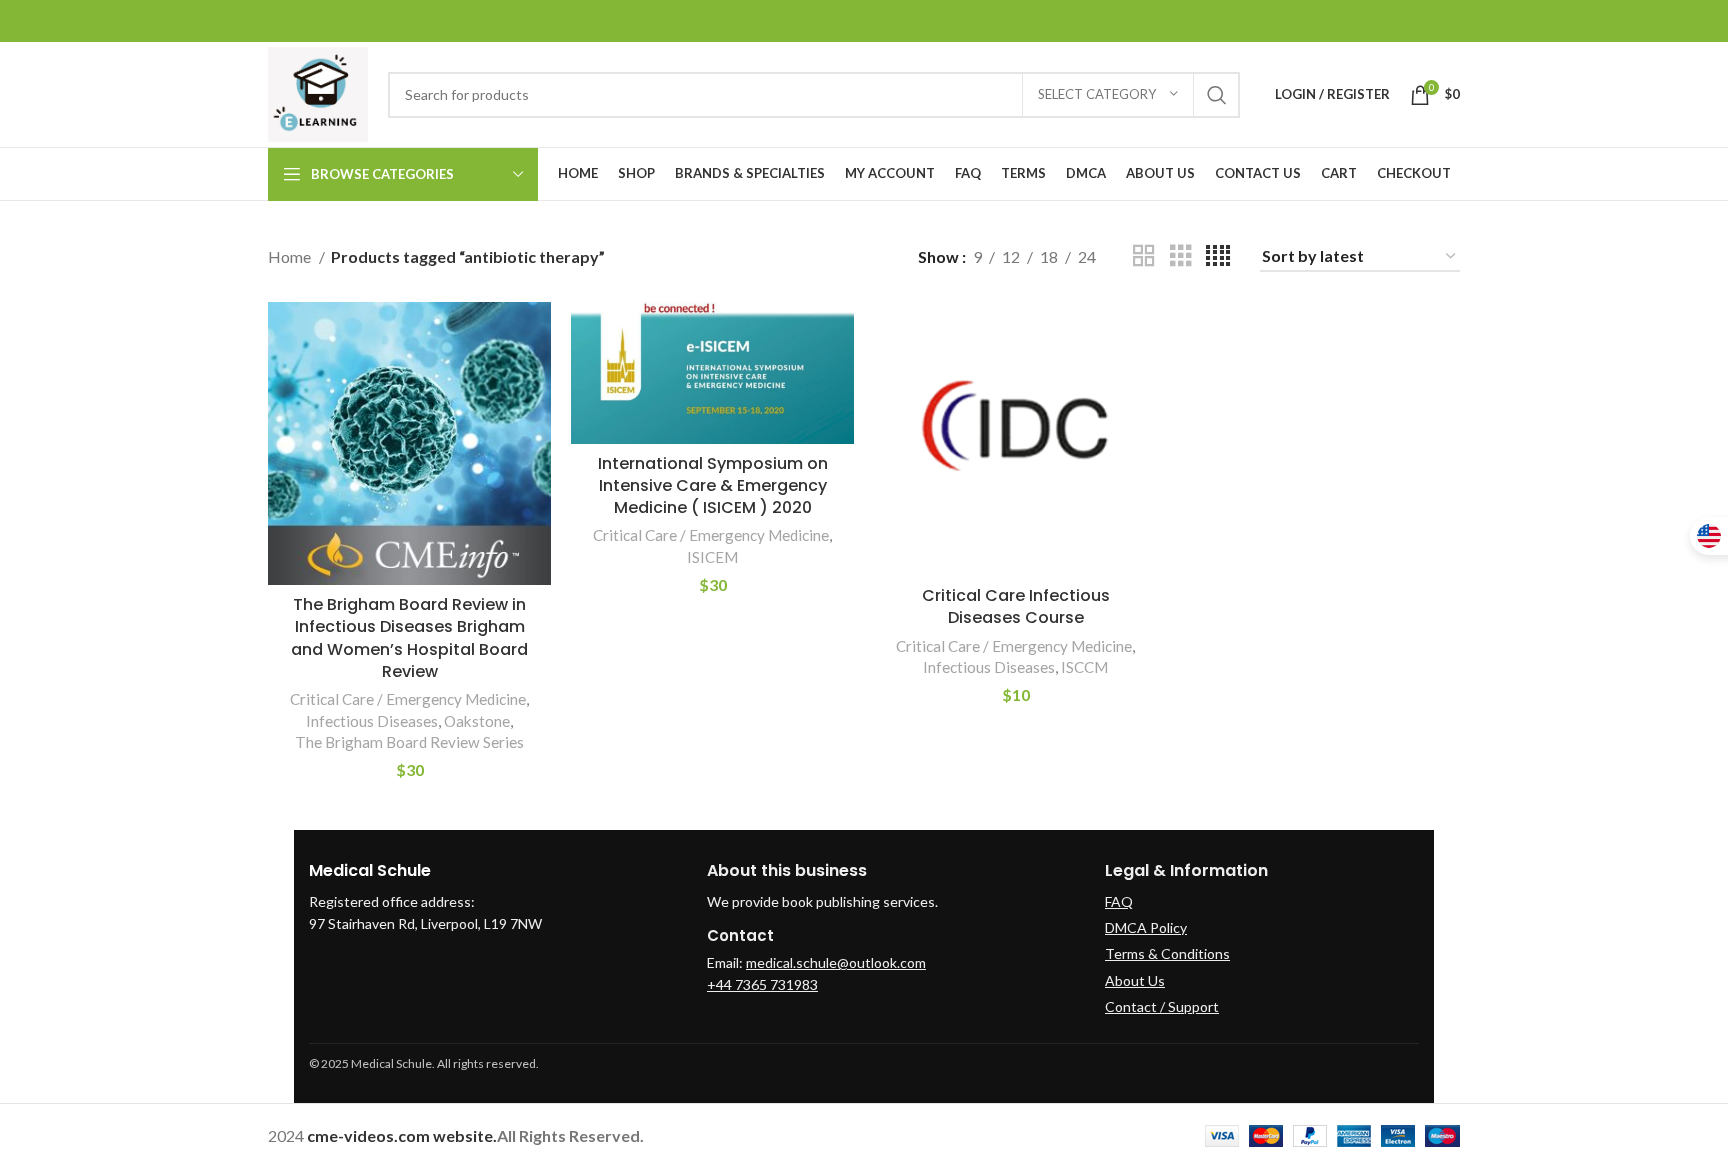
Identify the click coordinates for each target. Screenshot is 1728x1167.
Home (291, 256)
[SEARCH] (1217, 95)
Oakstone (477, 721)
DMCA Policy (1146, 927)
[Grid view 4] (1218, 256)
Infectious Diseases (372, 721)
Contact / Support (1162, 1006)
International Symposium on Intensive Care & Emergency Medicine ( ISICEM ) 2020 (713, 486)
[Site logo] (318, 92)
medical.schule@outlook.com (836, 962)
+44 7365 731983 (762, 984)
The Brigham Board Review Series (409, 742)
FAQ (1119, 901)
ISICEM (712, 557)
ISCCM (1084, 667)
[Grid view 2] (1144, 256)
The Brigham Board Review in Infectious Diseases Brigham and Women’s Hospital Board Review (409, 638)
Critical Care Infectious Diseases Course (1016, 606)
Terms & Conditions (1167, 953)
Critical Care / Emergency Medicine (408, 699)
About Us (1135, 980)
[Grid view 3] (1181, 256)
